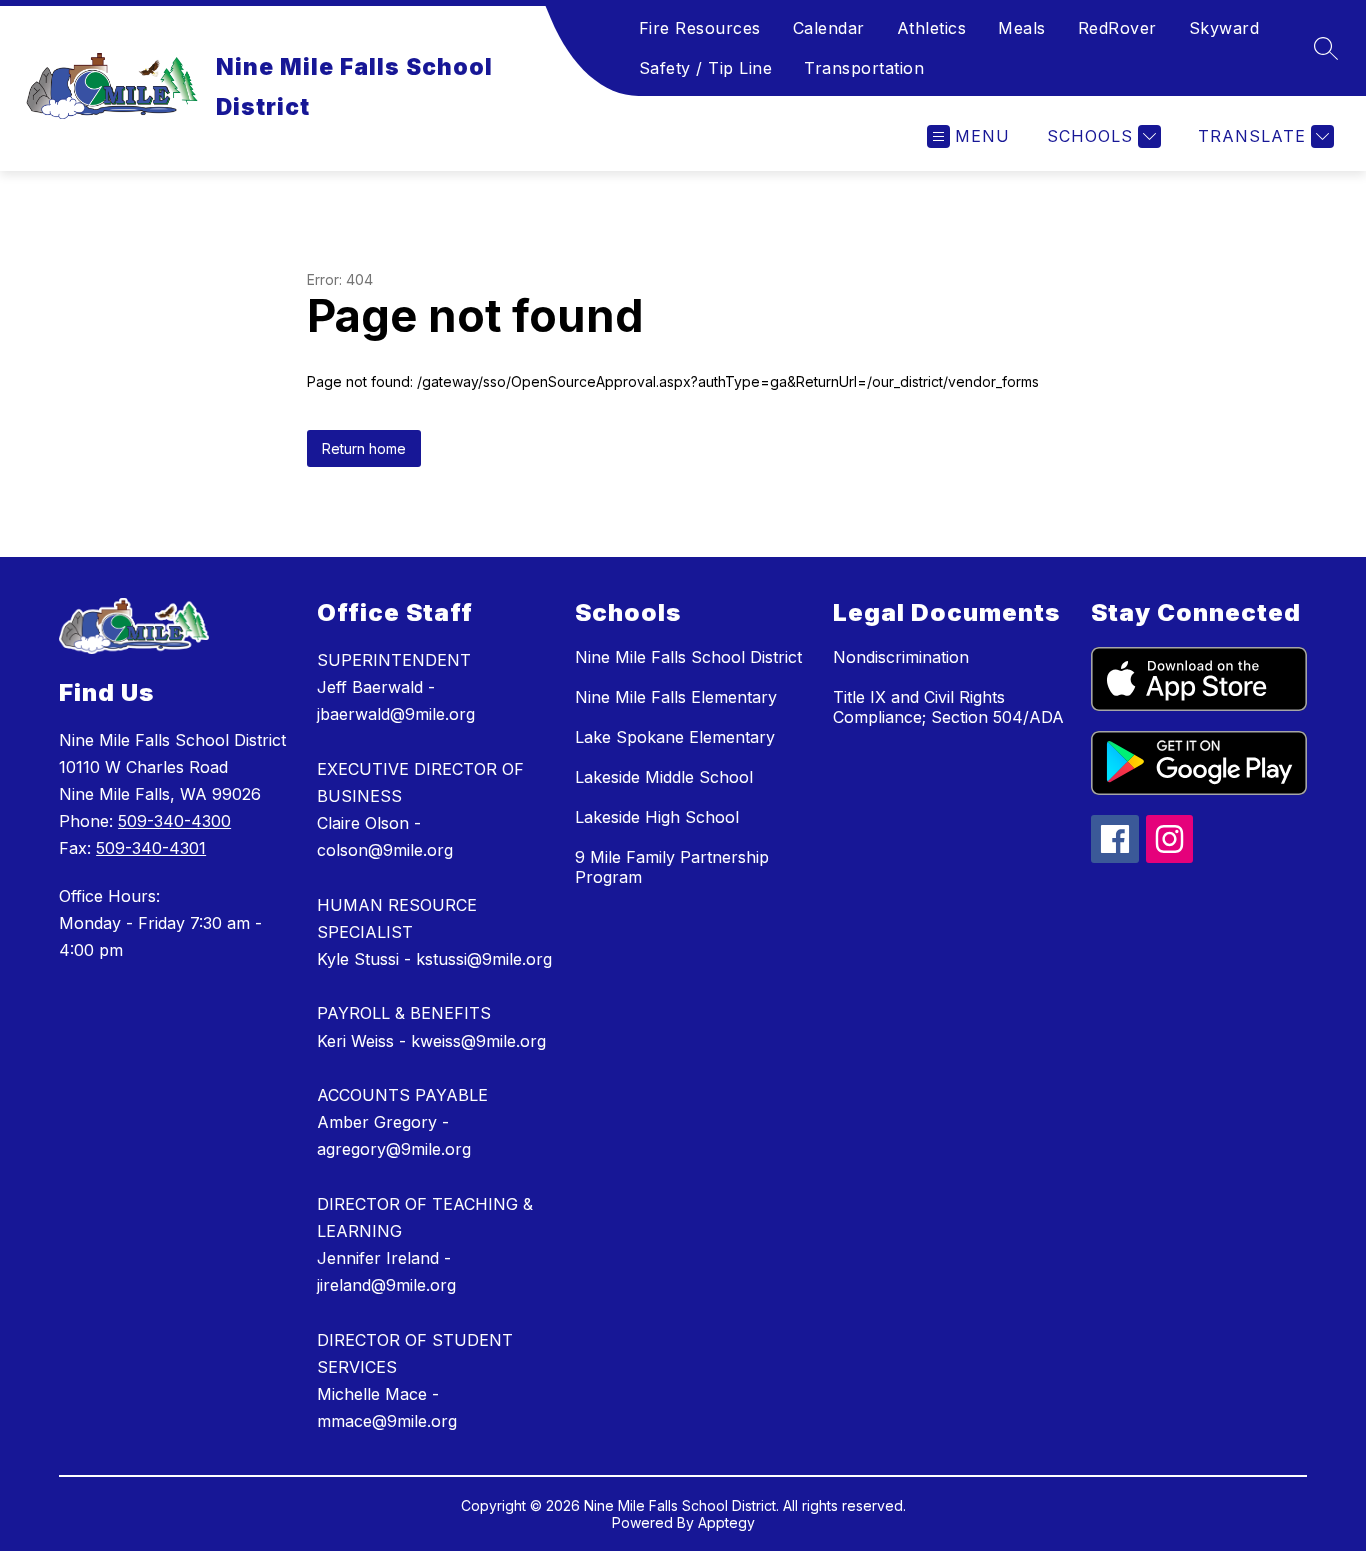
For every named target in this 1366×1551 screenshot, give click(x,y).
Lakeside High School (657, 817)
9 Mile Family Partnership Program (672, 867)
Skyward (1224, 28)
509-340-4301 (151, 848)
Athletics (932, 28)
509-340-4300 (174, 821)
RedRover (1117, 28)
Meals (1022, 28)
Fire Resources (700, 28)
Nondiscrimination (901, 657)
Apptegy (726, 1522)
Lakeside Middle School (664, 777)
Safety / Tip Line (706, 68)
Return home (364, 448)
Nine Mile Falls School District (688, 657)
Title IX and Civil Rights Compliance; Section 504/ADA (948, 707)
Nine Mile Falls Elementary (676, 697)
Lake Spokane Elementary (675, 737)
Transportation (864, 68)
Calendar (829, 28)
